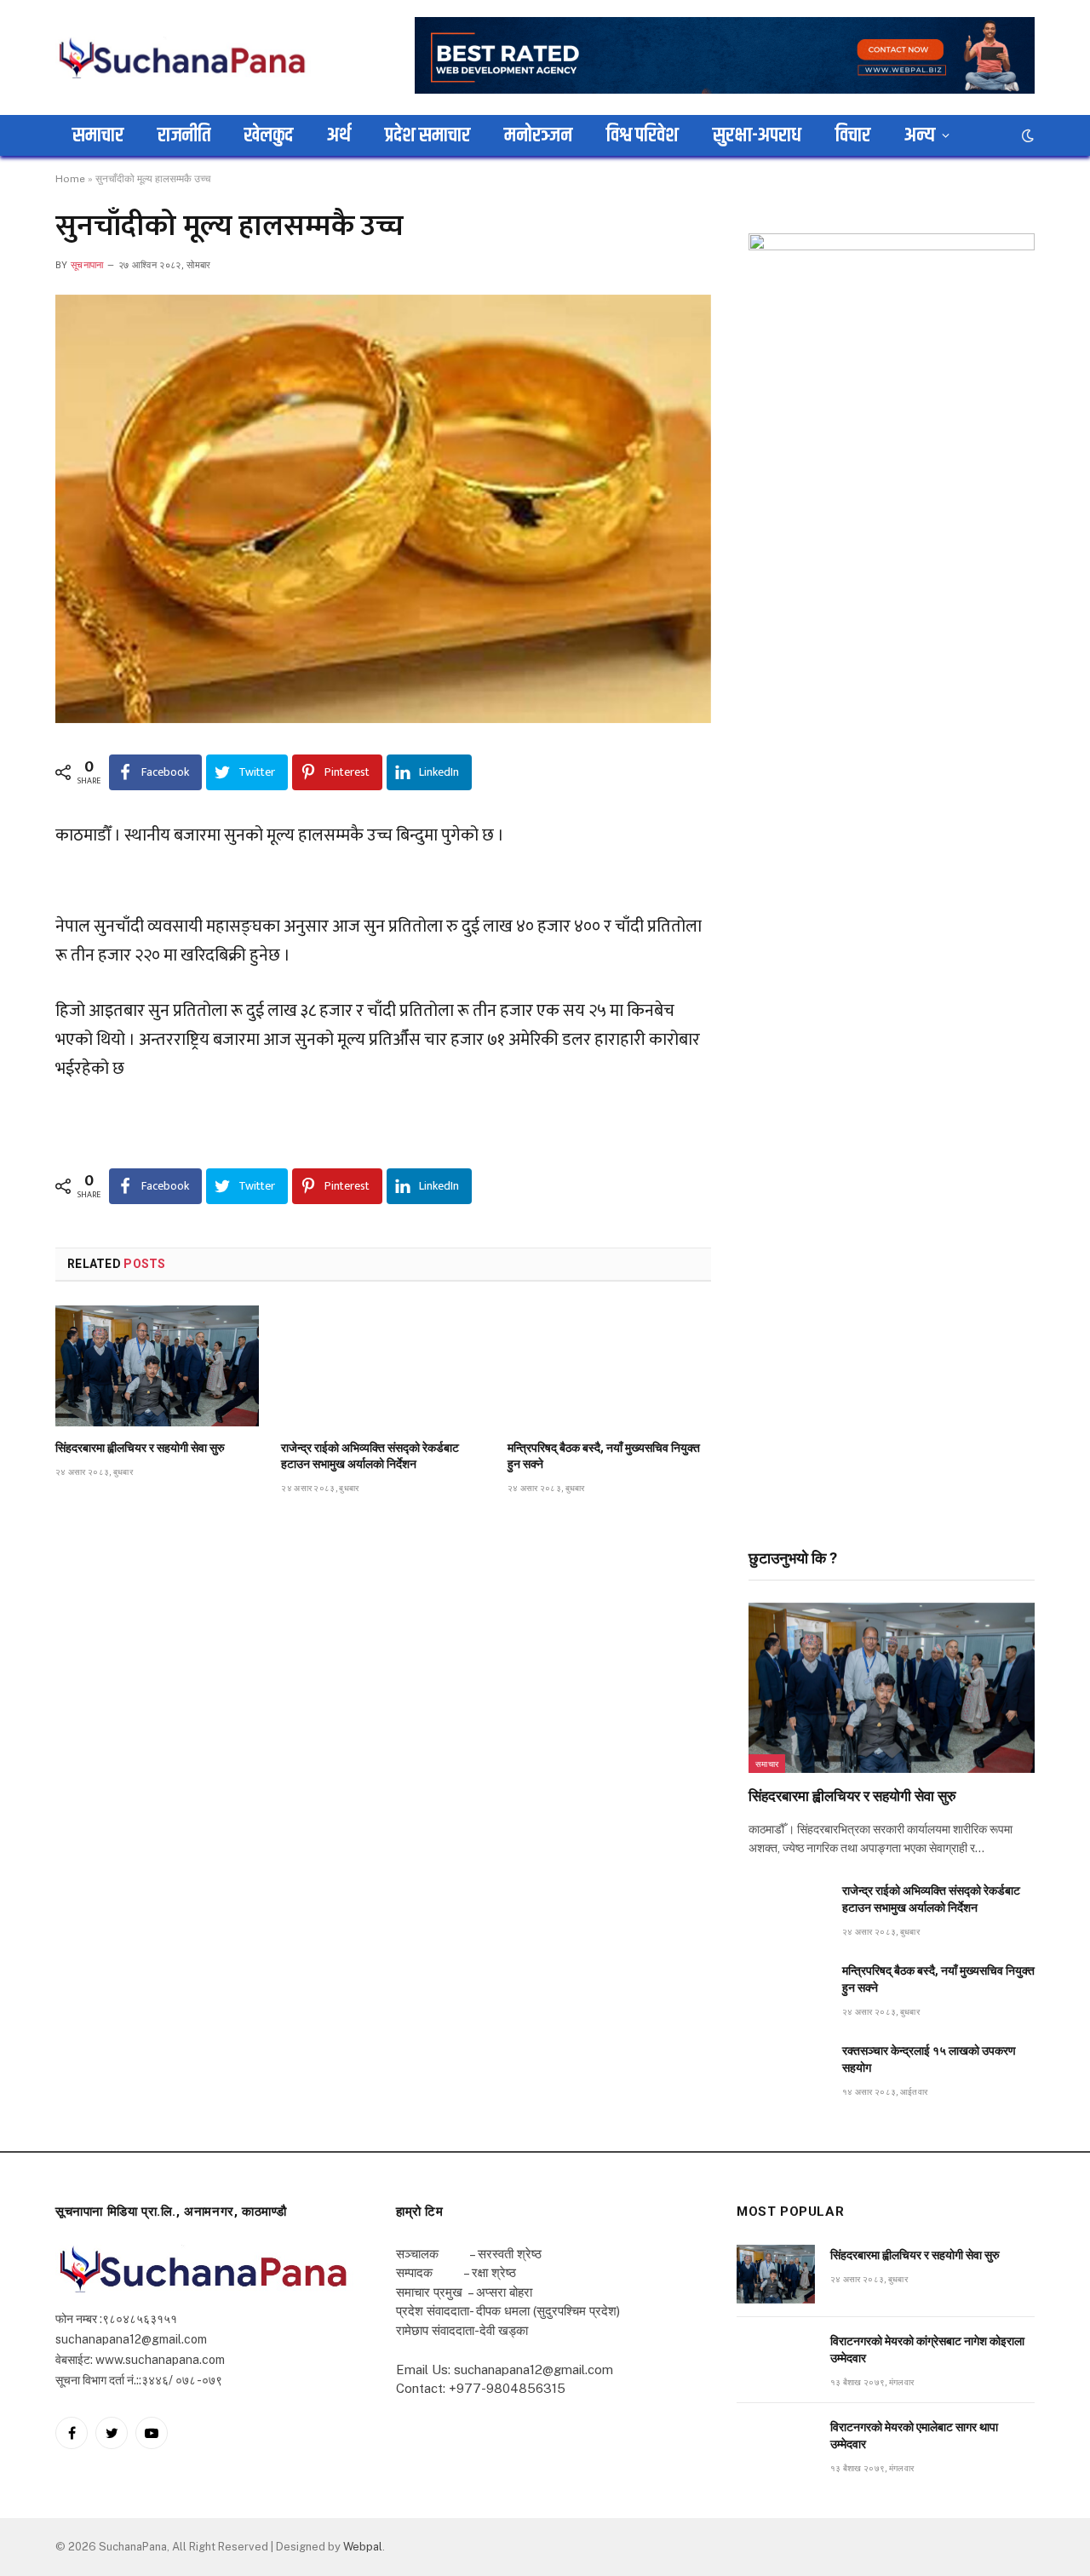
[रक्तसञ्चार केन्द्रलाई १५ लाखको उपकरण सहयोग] (788, 2070)
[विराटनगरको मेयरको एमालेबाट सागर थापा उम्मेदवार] (776, 2446)
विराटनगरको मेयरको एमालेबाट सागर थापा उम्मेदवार (914, 2435)
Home (70, 179)
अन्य (920, 135)
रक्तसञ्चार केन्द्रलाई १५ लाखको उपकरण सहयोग (929, 2059)
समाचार (98, 135)
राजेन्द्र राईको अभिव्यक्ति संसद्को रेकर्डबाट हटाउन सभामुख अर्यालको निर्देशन (370, 1456)
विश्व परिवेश (643, 135)
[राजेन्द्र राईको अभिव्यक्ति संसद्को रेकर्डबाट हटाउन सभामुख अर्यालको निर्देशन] (383, 1366)
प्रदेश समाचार (427, 135)
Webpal (363, 2547)
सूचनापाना (87, 265)
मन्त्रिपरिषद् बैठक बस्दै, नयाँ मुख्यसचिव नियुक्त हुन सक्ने (604, 1456)
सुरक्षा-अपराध (757, 135)
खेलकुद (269, 135)
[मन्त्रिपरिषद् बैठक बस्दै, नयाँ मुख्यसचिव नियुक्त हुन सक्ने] (609, 1366)
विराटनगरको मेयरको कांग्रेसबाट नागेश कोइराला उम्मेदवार (927, 2349)
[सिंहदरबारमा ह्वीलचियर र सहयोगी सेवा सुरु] (157, 1366)
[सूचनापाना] (183, 57)
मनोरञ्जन (538, 135)
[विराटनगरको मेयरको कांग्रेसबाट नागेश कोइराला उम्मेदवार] (776, 2360)
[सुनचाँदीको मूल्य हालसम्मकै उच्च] (383, 509)
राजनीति (184, 135)
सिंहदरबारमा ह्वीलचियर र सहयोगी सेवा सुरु (140, 1448)
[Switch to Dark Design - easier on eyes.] (1026, 135)
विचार (853, 135)
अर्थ (339, 135)
